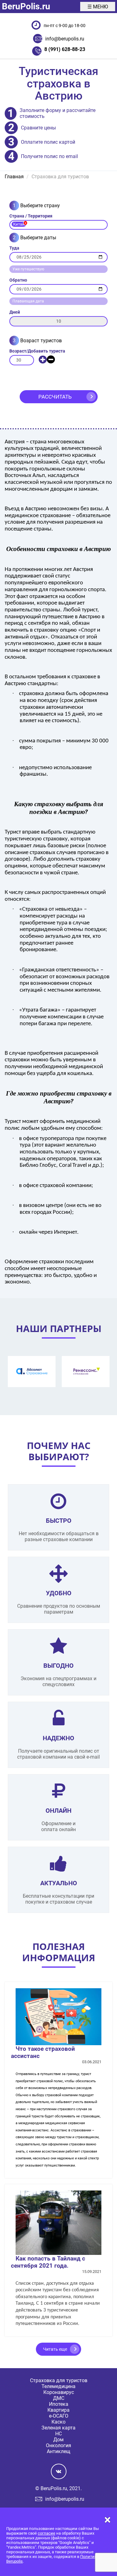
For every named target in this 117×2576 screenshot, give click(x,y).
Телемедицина (58, 2386)
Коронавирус (59, 2392)
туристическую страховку (36, 839)
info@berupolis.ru (65, 39)
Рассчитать (55, 397)
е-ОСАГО (59, 2416)
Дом (58, 2440)
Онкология (58, 2445)
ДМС (59, 2398)
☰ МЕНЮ (98, 7)
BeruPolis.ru (26, 6)
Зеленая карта (58, 2428)
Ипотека (59, 2404)
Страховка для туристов (59, 2380)
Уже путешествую (28, 269)
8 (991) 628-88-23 (65, 49)
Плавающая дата (28, 301)
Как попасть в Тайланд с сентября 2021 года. (48, 2262)
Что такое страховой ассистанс (43, 2052)
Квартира (58, 2410)
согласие (46, 2533)
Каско (58, 2422)
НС (58, 2434)
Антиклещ (58, 2451)
